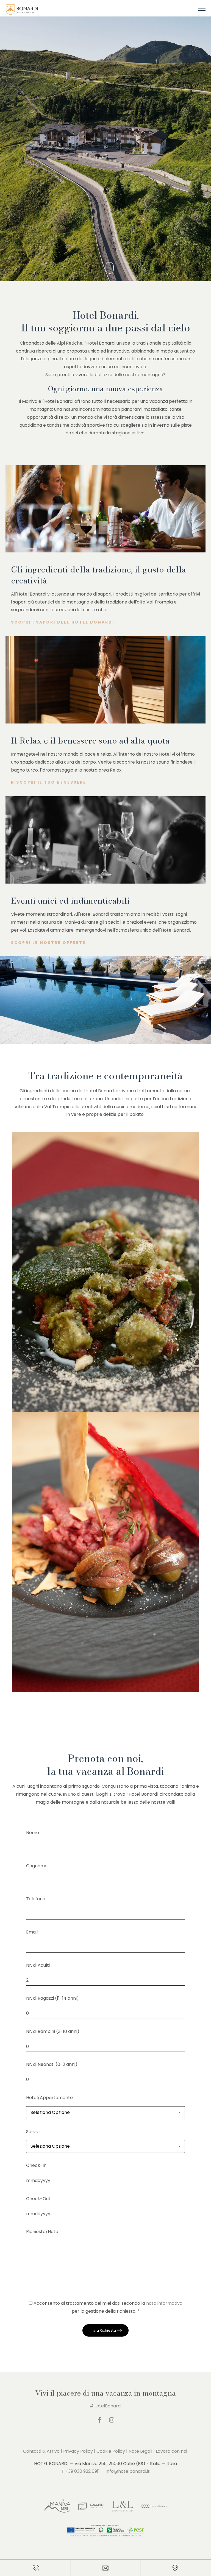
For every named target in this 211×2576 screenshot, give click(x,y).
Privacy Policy (78, 2451)
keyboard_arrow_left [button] (106, 139)
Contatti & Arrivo (41, 2451)
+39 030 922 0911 (83, 2471)
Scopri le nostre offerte (48, 943)
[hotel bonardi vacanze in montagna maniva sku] (22, 12)
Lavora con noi (171, 2451)
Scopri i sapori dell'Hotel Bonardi (63, 622)
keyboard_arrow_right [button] (117, 139)
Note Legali (140, 2451)
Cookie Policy (111, 2451)
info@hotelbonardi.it (128, 2471)
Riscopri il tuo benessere (49, 782)
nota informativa (164, 2303)
